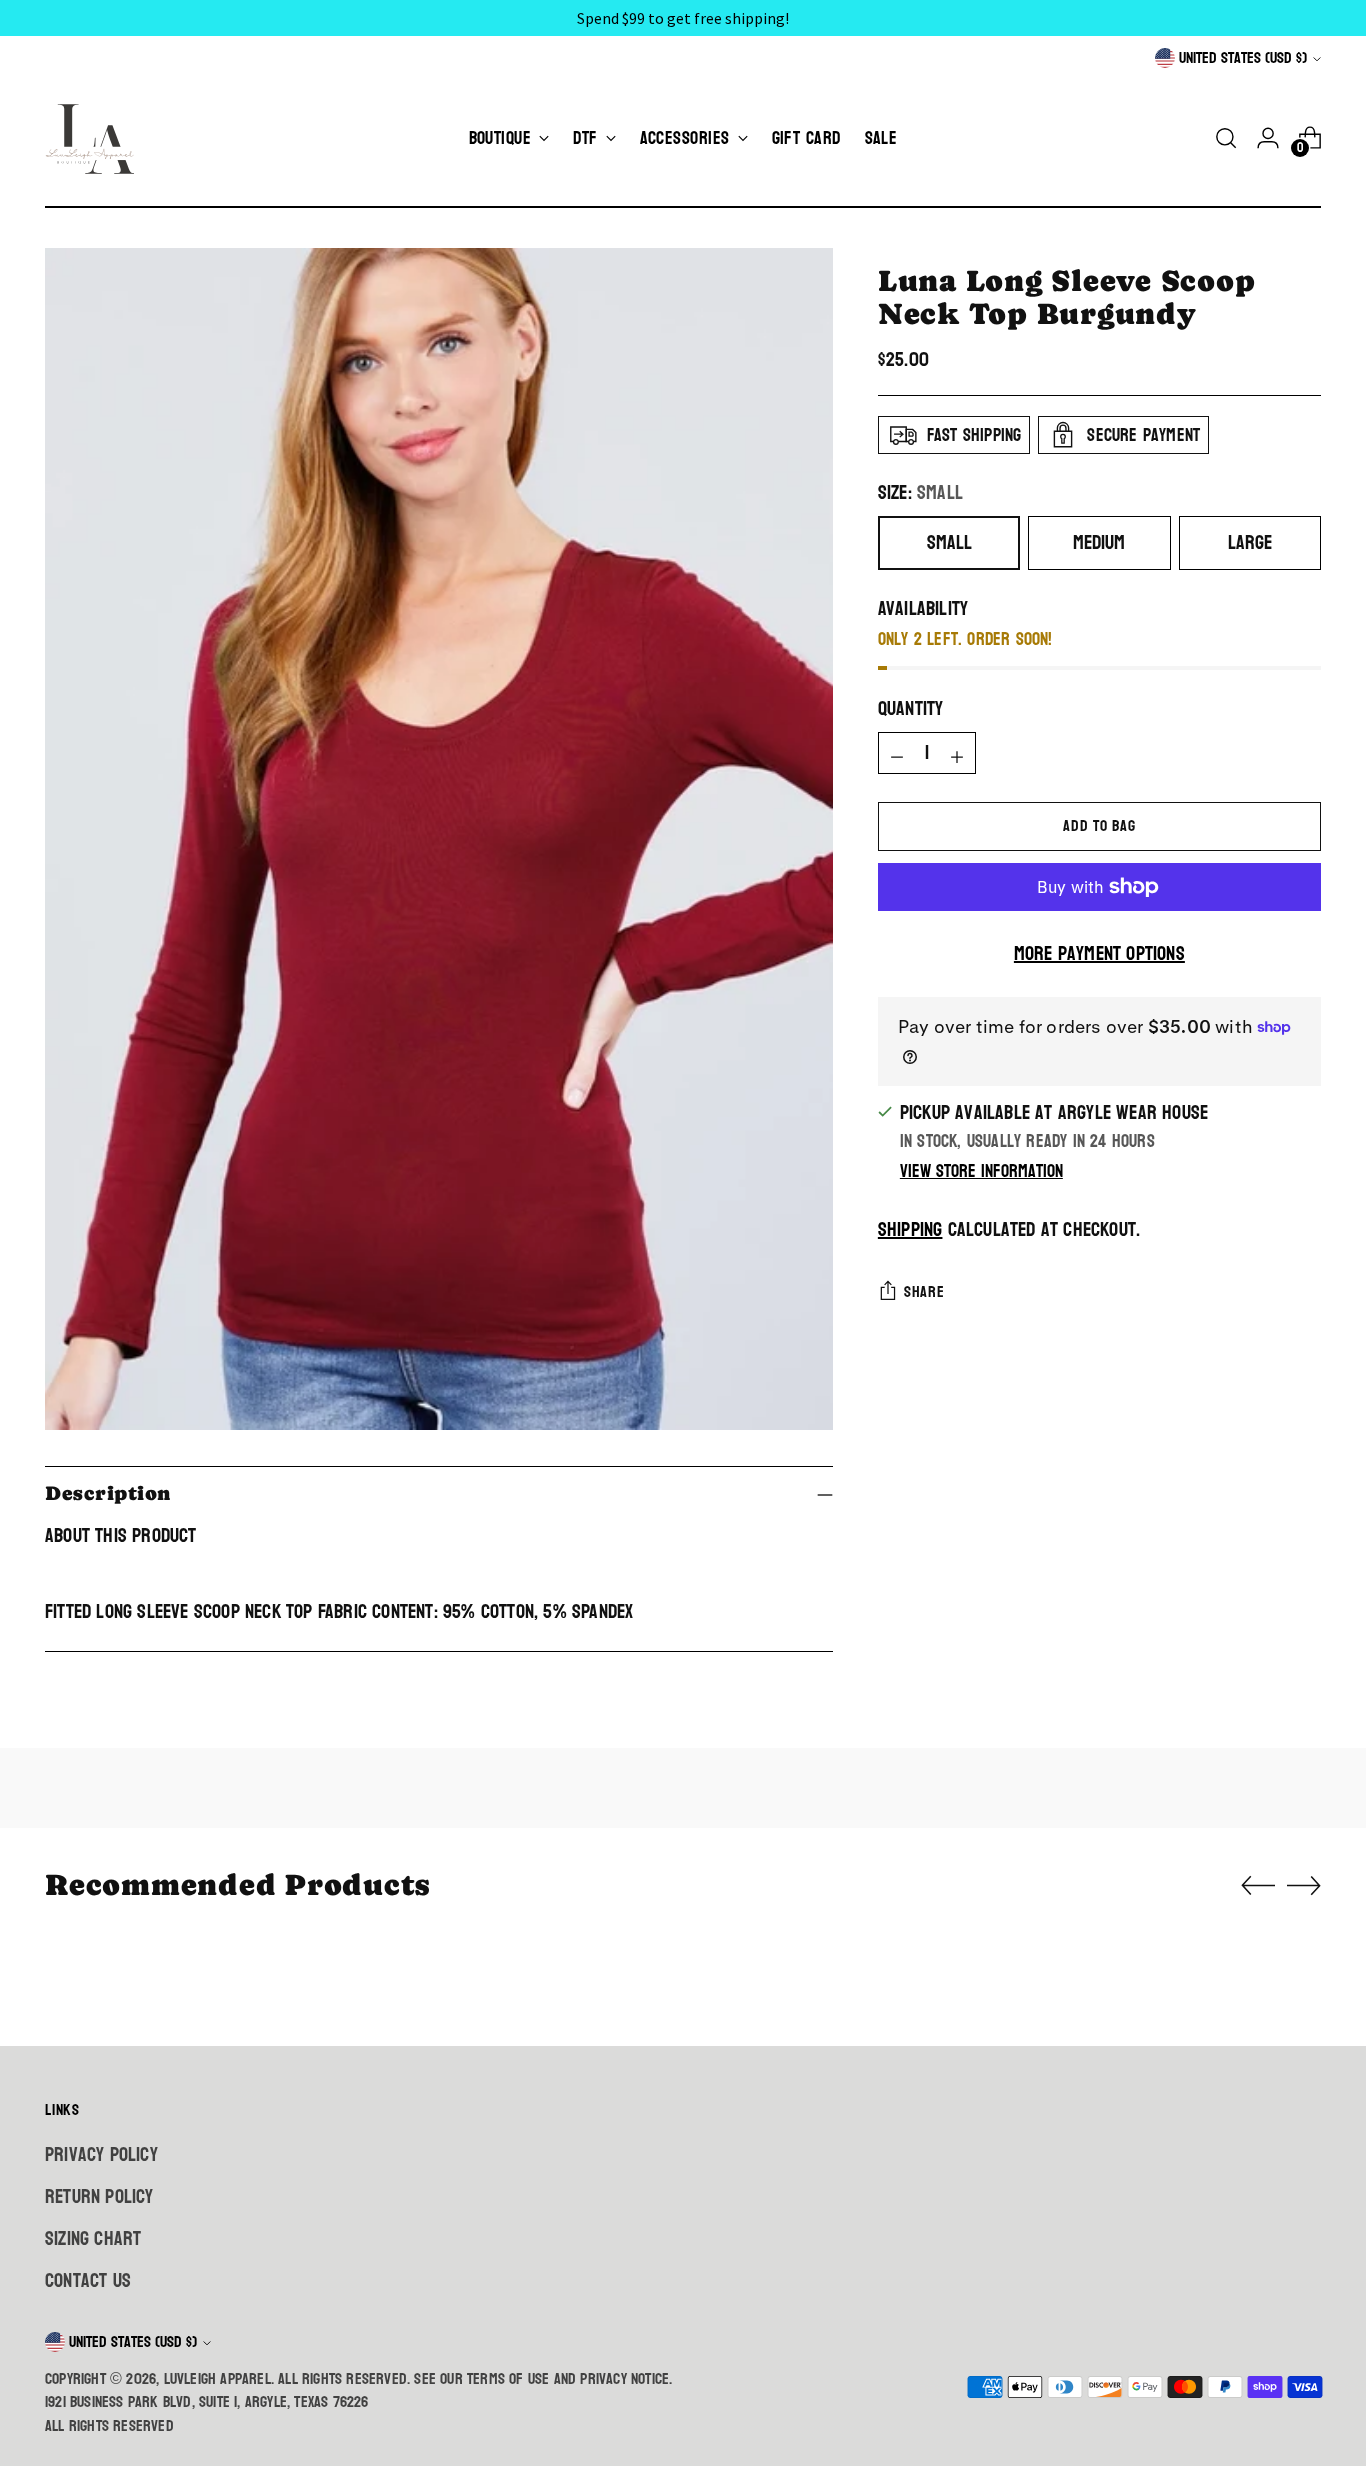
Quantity (911, 709)
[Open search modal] (1226, 138)
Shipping (910, 1230)
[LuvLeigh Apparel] (95, 138)
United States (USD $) (1243, 58)
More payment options (1099, 954)
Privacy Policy (101, 2155)
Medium (1099, 543)
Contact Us (88, 2281)
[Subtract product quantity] (897, 753)
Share (924, 1292)
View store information (981, 1171)
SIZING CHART (93, 2239)
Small (949, 543)
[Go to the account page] (1268, 138)
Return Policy (99, 2197)
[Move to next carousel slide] (1304, 1885)
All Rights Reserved (109, 2426)
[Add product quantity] (957, 753)
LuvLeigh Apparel (217, 2379)
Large (1250, 543)
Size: (920, 493)
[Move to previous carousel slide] (1258, 1886)
